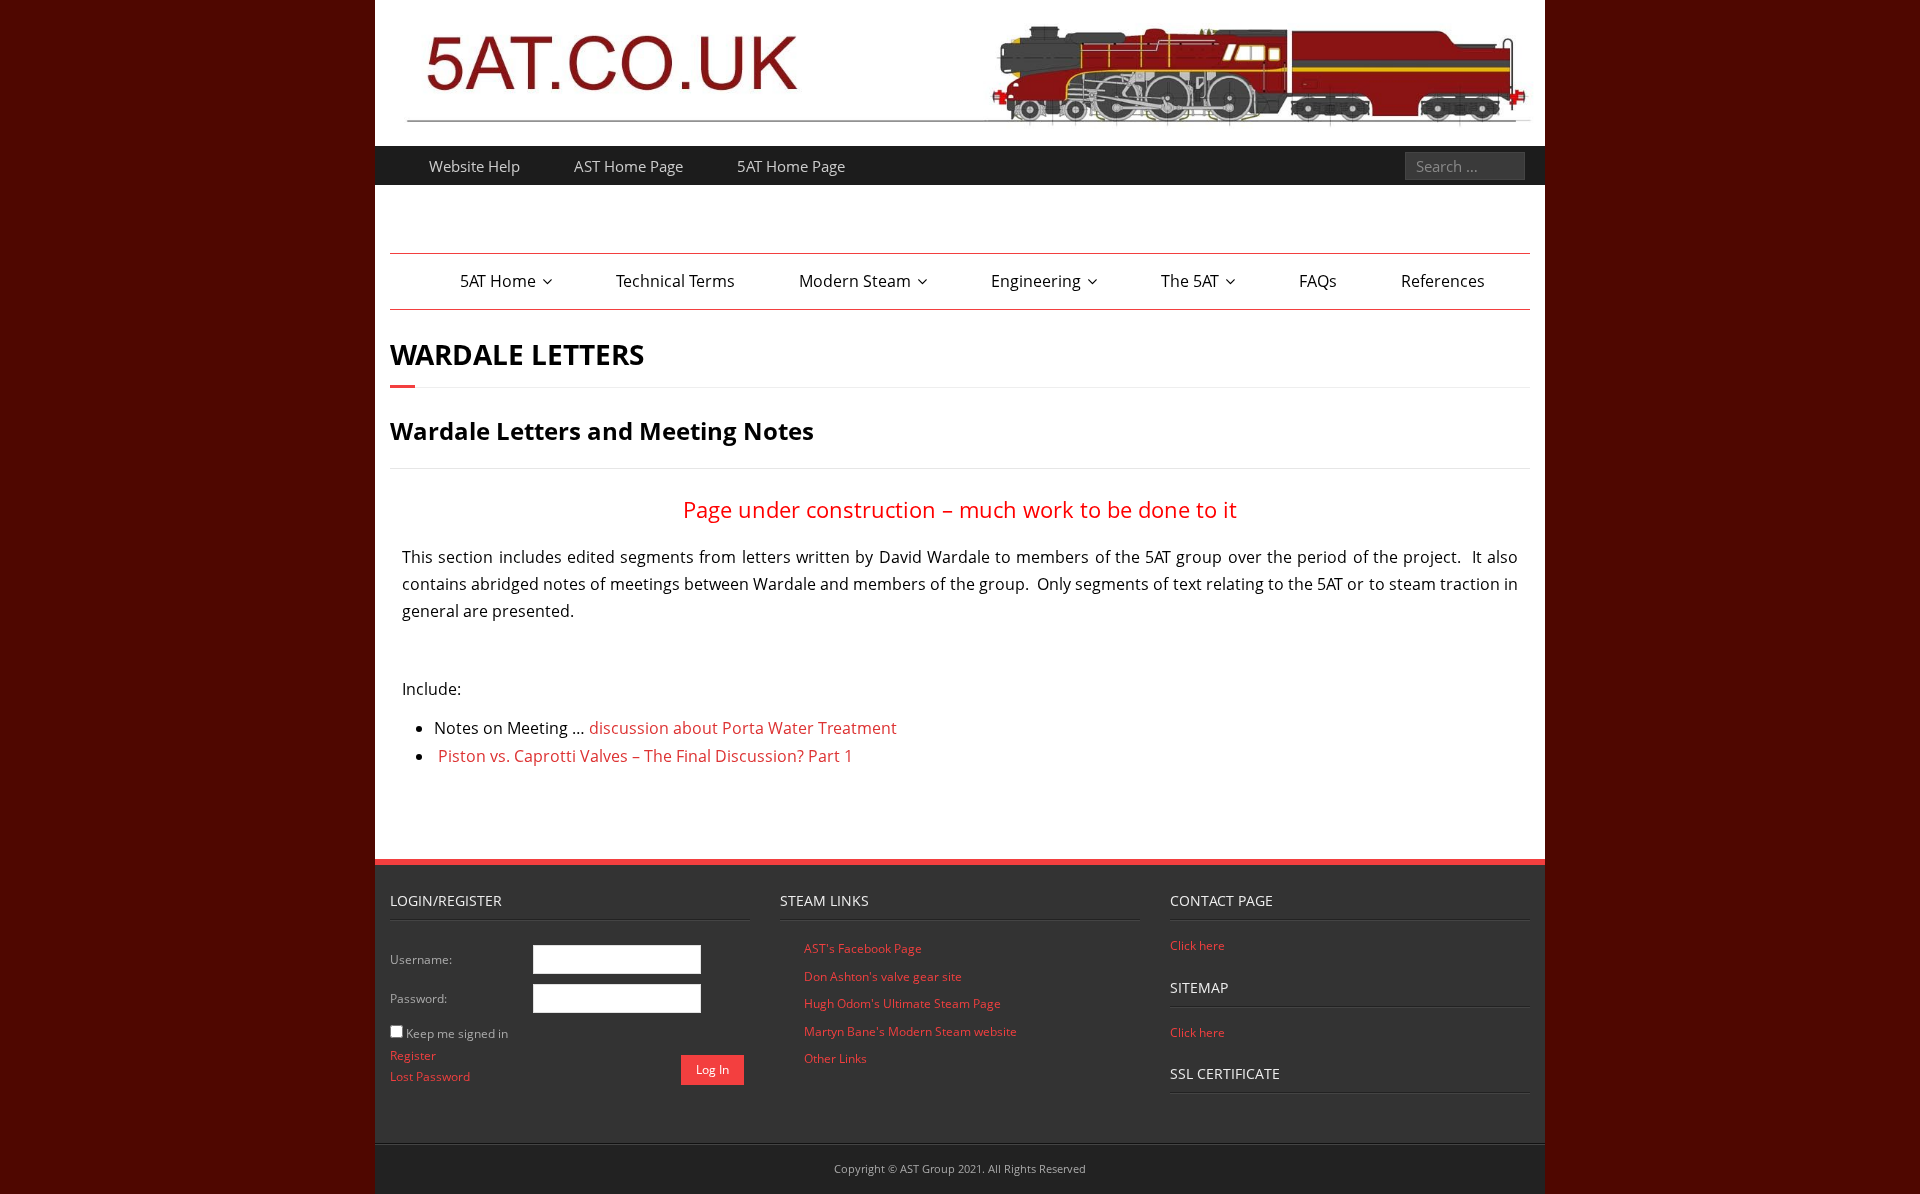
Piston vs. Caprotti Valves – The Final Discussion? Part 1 (645, 756)
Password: (418, 998)
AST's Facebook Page (863, 948)
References (1443, 281)
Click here (1197, 945)
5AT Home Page (791, 166)
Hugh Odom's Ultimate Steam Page (902, 1003)
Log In (712, 1069)
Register (413, 1055)
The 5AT (1190, 281)
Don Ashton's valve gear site (883, 976)
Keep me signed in (457, 1033)
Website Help (474, 166)
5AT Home (498, 281)
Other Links (835, 1058)
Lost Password (430, 1076)
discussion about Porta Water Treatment (743, 728)
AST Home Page (628, 166)
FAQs (1318, 281)
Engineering (1036, 281)
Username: (421, 959)
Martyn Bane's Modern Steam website (910, 1031)
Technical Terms (675, 281)
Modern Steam (855, 281)
